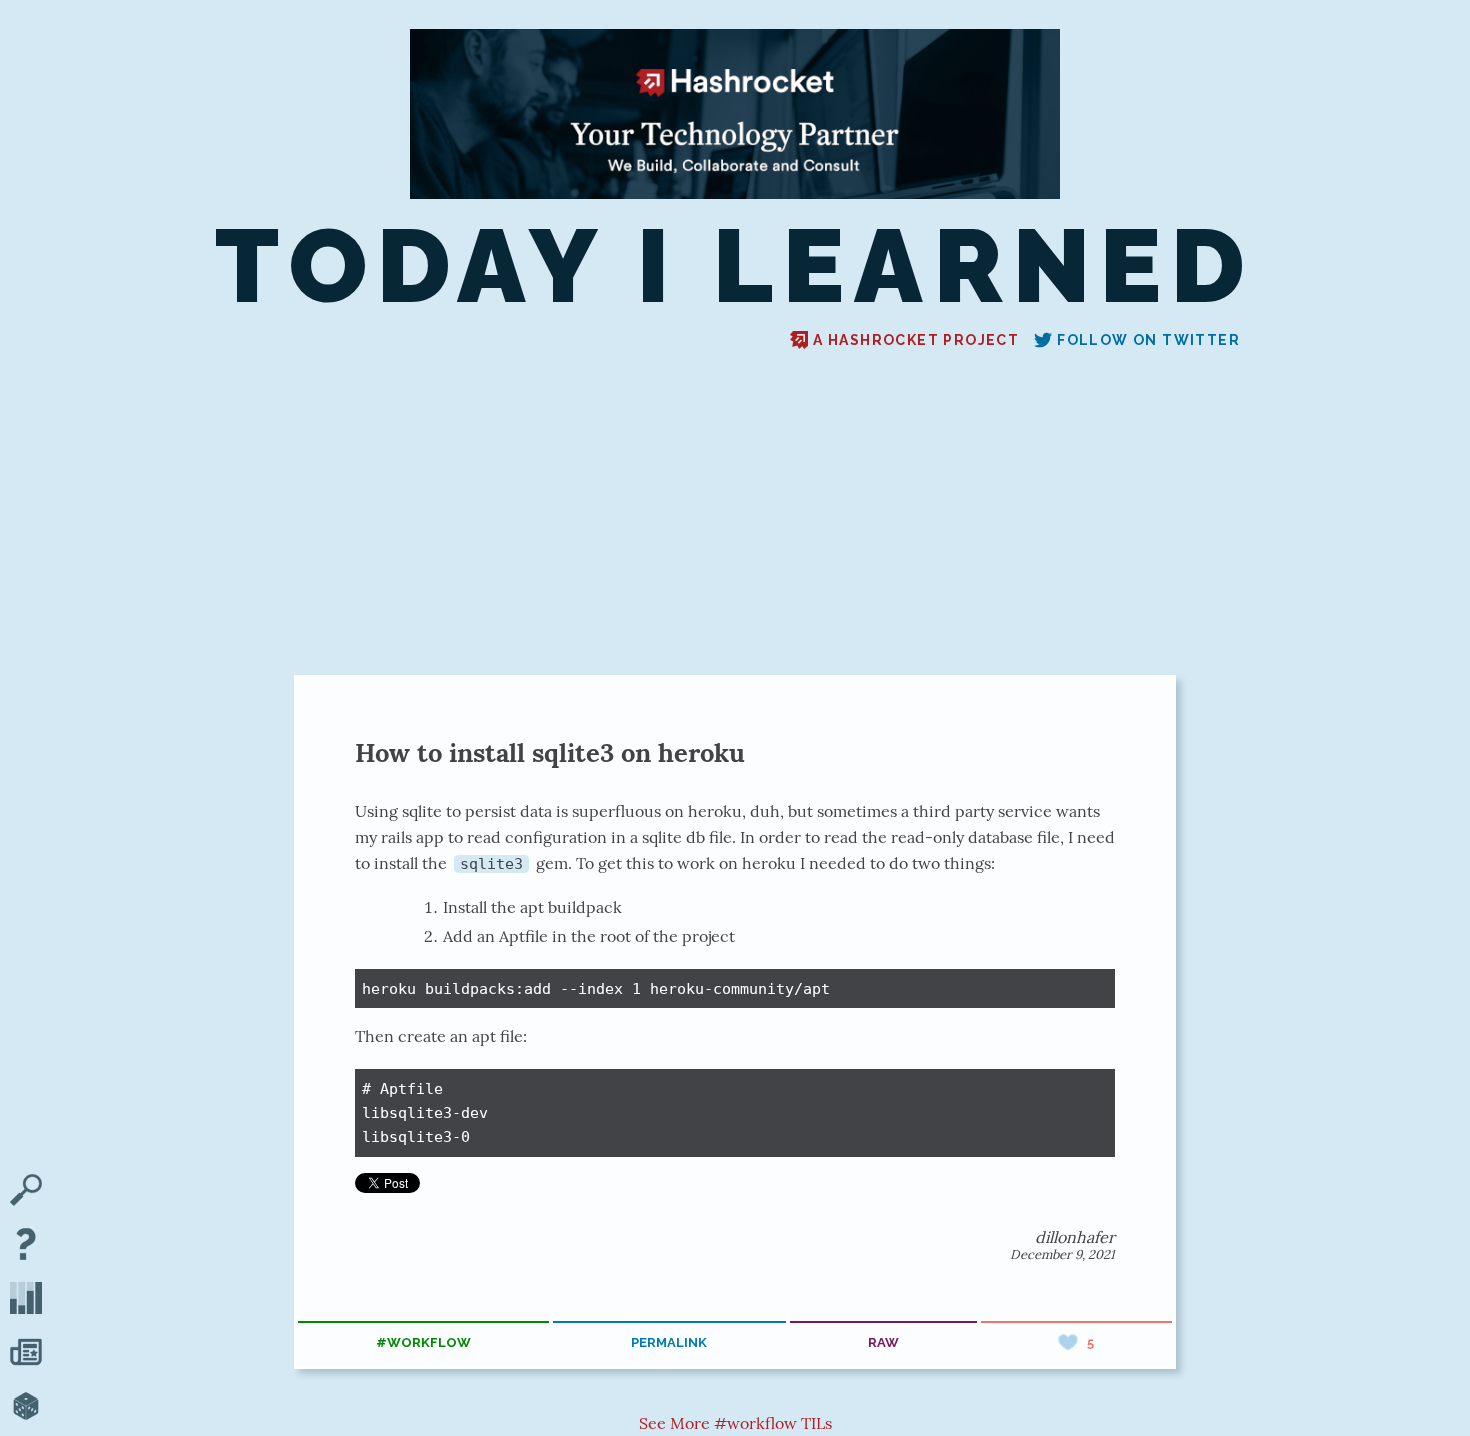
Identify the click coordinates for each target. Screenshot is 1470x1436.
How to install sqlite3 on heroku (550, 752)
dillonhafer (1075, 1237)
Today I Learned (734, 266)
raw (883, 1342)
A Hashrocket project (916, 340)
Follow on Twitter (1148, 340)
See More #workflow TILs (735, 1423)
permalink (669, 1342)
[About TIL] (26, 1246)
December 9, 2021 (1062, 1254)
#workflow (423, 1342)
